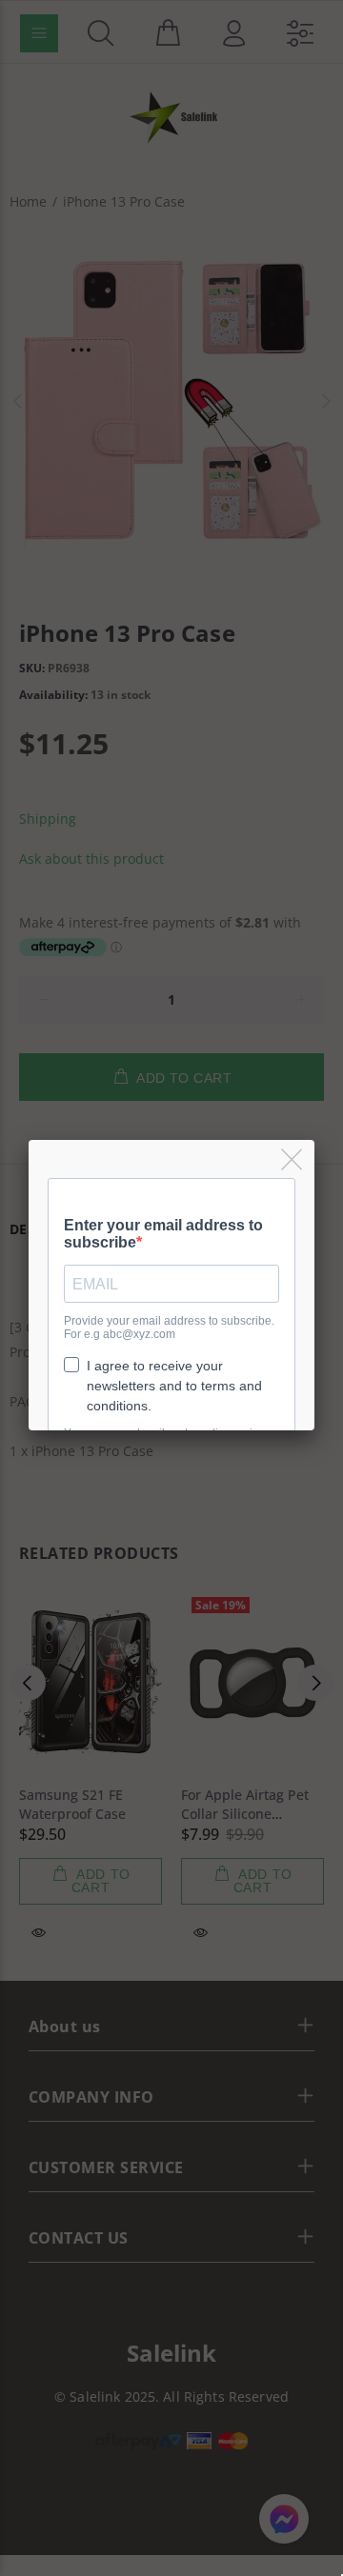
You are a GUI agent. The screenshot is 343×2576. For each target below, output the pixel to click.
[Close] (293, 1160)
